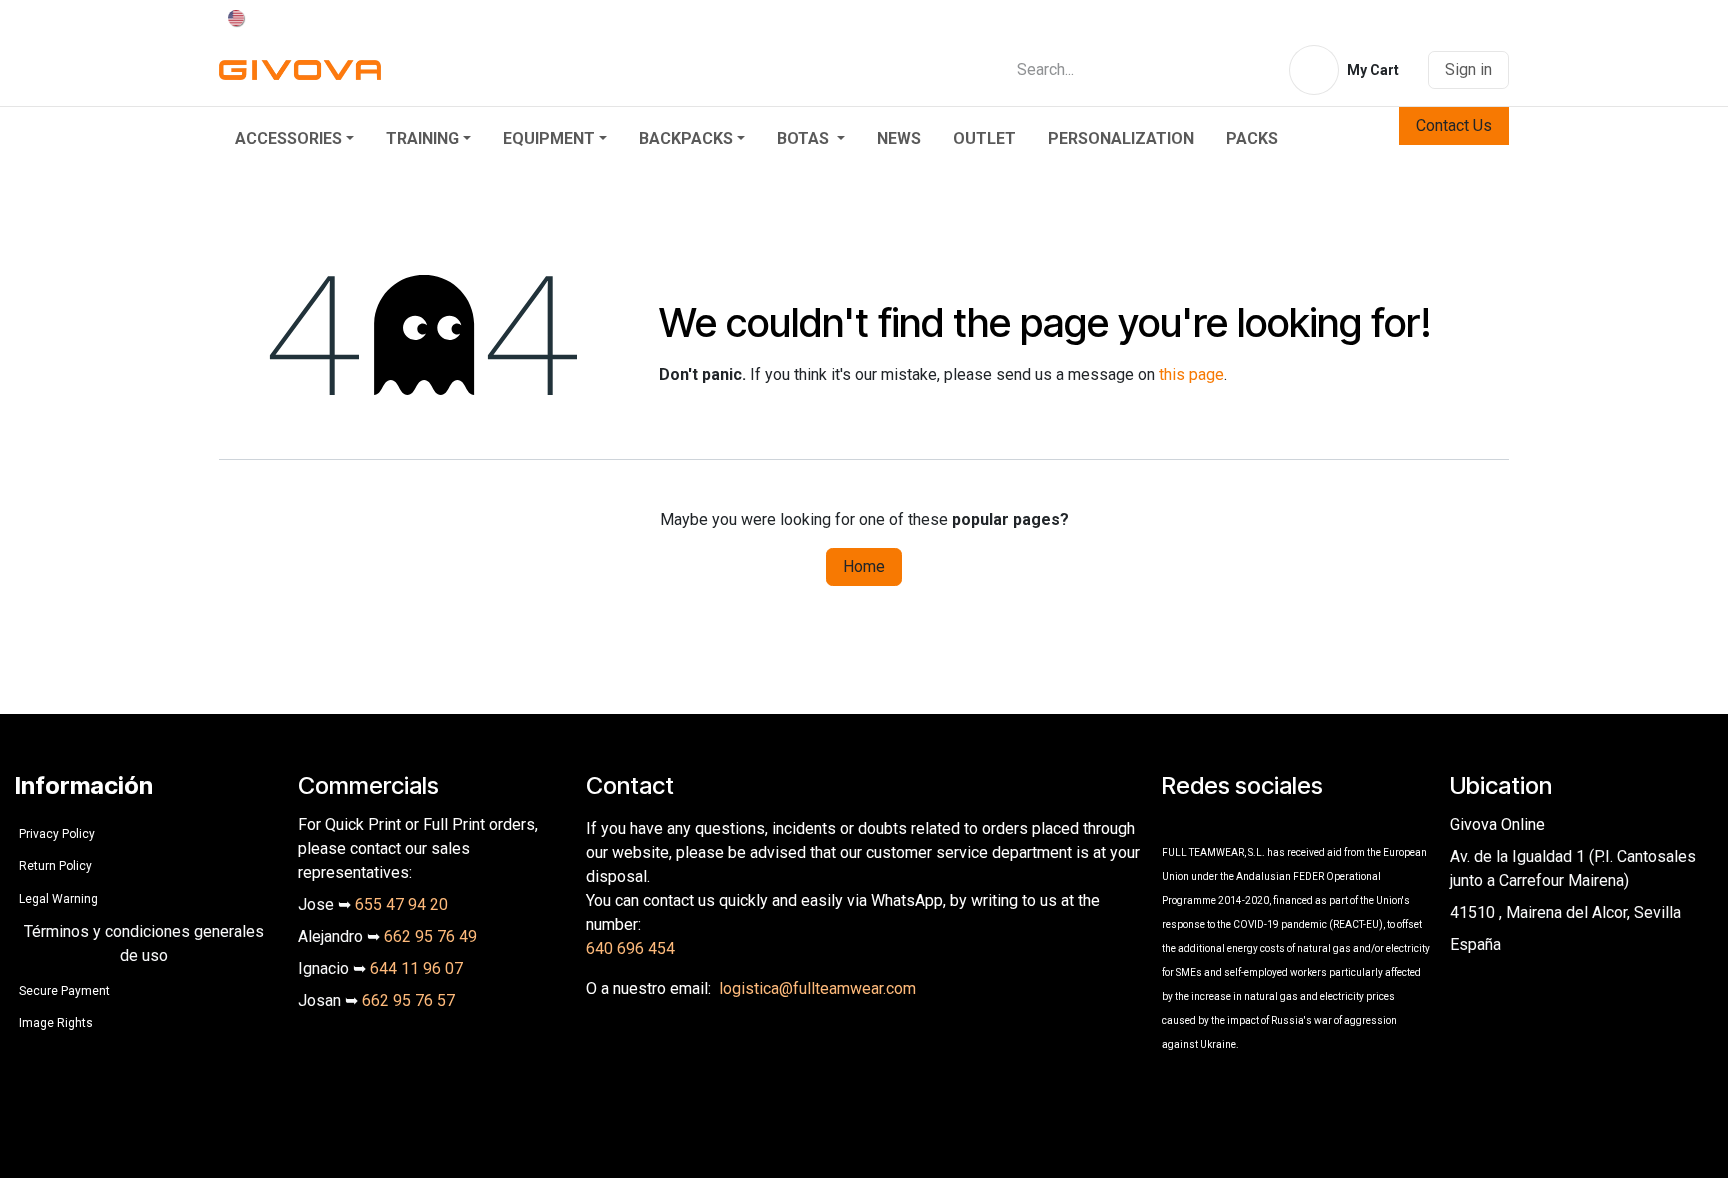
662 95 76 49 (430, 936)
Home (864, 566)
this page (1191, 374)
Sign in (1468, 69)
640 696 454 (630, 948)
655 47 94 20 (401, 904)
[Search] (1245, 70)
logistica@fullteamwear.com (817, 988)
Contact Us (1454, 125)
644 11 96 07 (416, 968)
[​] (1175, 824)
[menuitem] (294, 139)
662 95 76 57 (408, 1000)
